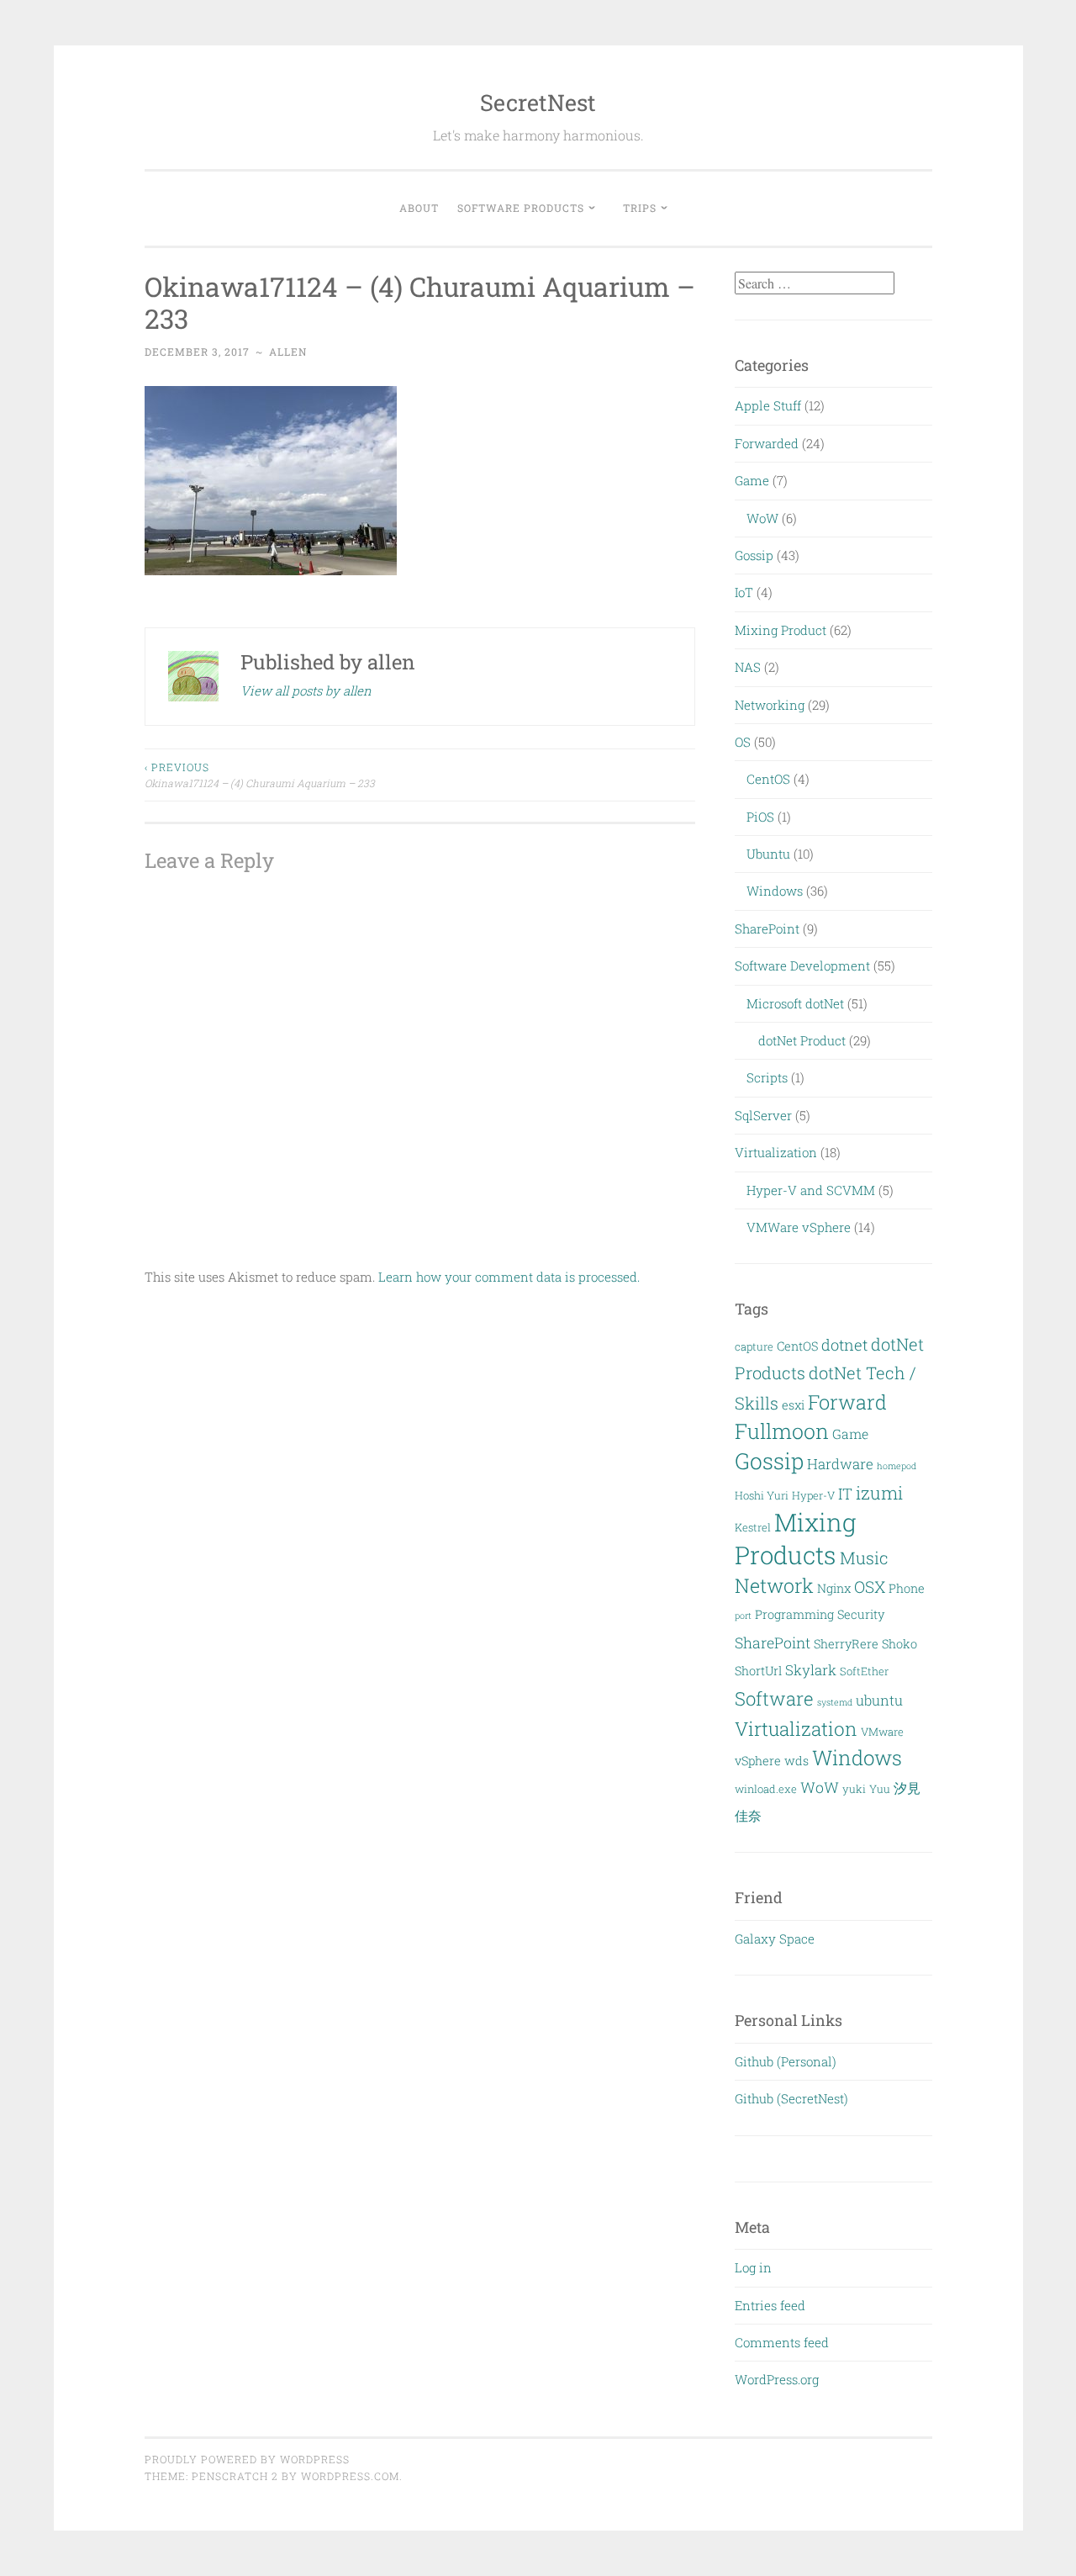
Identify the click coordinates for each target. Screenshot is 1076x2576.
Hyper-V (813, 1495)
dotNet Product (802, 1040)
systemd (835, 1702)
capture (754, 1346)
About (419, 208)
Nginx (834, 1588)
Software (774, 1698)
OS (743, 742)
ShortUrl (758, 1671)
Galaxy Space (775, 1939)
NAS (748, 667)
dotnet (844, 1345)
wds (796, 1761)
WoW (762, 518)
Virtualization (776, 1152)
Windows (775, 891)
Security (861, 1614)
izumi (879, 1493)
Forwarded (767, 443)
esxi (793, 1405)
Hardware (840, 1464)
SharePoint (767, 928)
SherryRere (846, 1644)
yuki (854, 1789)
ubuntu (879, 1700)
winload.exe (766, 1789)
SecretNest (538, 102)
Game (752, 480)
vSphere (758, 1761)
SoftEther (864, 1671)
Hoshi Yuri (762, 1495)
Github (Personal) (786, 2061)
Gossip (754, 555)
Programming (794, 1614)
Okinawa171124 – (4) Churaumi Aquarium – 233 (260, 775)
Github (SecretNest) (791, 2098)
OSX (870, 1587)
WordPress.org (777, 2379)
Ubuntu (768, 854)
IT (845, 1494)
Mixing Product (781, 630)
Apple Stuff (768, 405)
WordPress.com (350, 2476)
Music (864, 1558)
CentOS (768, 779)
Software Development (802, 965)
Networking (770, 705)
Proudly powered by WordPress (247, 2459)
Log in (753, 2267)
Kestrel (753, 1527)
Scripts (767, 1077)
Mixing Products (796, 1538)
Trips (640, 208)
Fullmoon (782, 1431)
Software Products (521, 208)
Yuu (880, 1789)
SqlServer (763, 1115)
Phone (907, 1588)
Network (774, 1585)
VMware (882, 1732)
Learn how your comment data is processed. (509, 1277)
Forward (847, 1402)
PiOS (760, 817)
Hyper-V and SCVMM (811, 1190)
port (743, 1616)
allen (288, 352)
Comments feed (782, 2342)
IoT (744, 592)
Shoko (899, 1644)
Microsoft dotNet (795, 1003)
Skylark (811, 1670)
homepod (897, 1466)
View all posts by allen (306, 690)
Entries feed (770, 2305)
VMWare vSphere (799, 1227)
